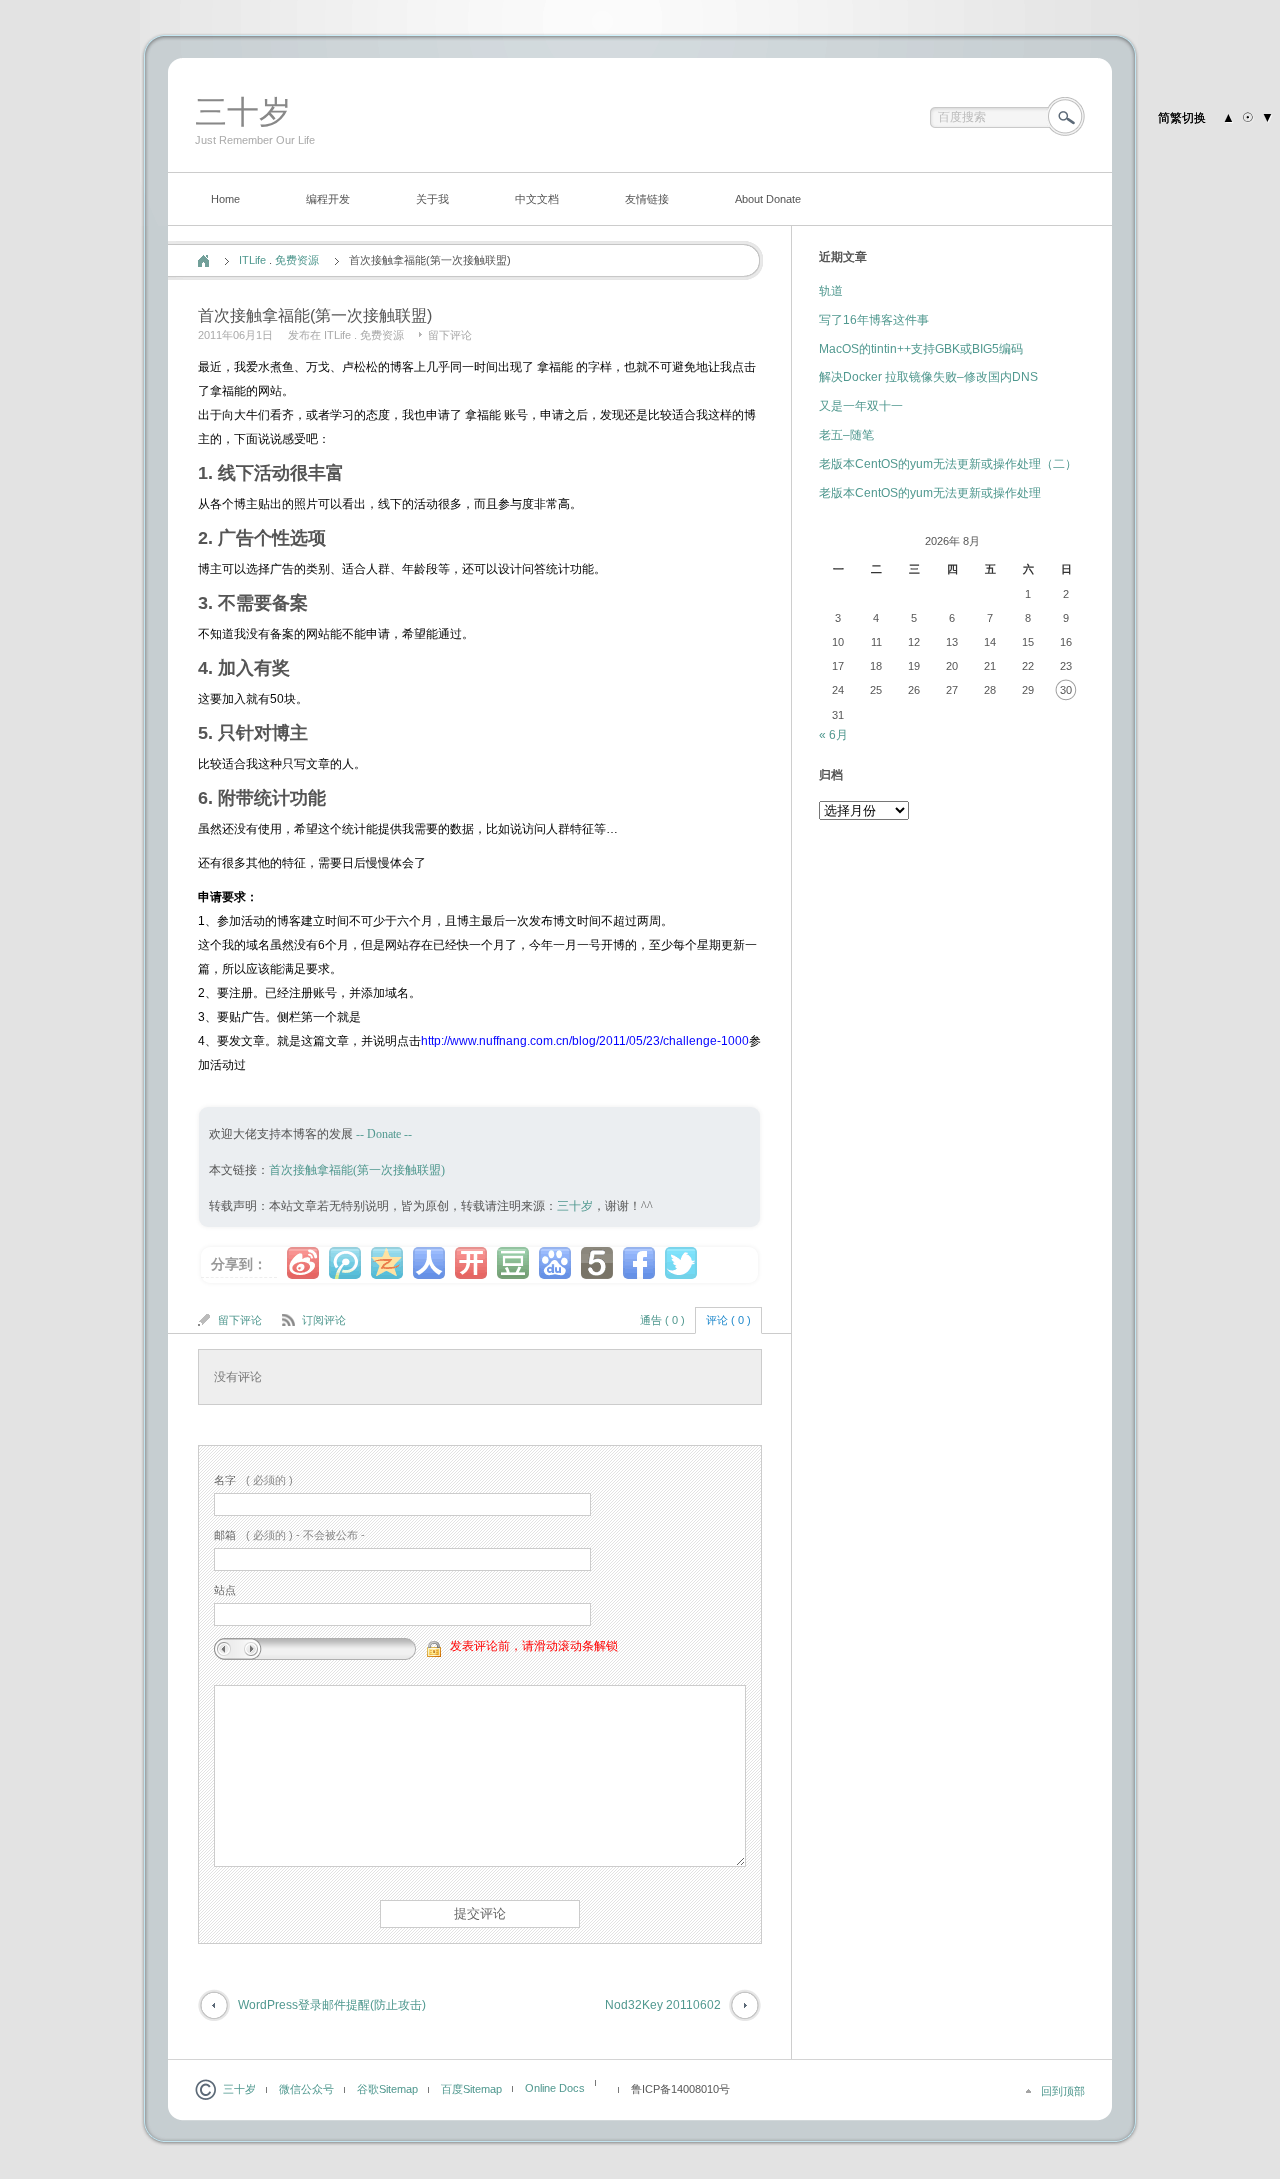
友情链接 (647, 199)
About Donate (768, 199)
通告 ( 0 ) (662, 1320)
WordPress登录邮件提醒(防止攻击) (332, 2005)
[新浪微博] (303, 1263)
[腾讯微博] (345, 1263)
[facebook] (639, 1263)
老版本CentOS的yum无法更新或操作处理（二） (948, 464)
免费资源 (297, 260)
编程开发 (328, 199)
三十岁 (243, 112)
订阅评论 (324, 1320)
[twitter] (681, 1263)
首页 (203, 261)
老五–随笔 (846, 435)
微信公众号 (306, 2089)
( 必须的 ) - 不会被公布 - (289, 1535)
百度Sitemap (471, 2089)
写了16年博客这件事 (874, 320)
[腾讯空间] (387, 1263)
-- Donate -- (382, 1134)
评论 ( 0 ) (728, 1320)
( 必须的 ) (253, 1480)
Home (225, 199)
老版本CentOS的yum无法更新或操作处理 (930, 493)
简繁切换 (1182, 118)
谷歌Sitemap (387, 2089)
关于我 (432, 199)
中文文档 (537, 199)
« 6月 (833, 735)
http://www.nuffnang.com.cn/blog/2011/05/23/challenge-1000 (585, 1041)
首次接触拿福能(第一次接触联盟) (357, 1170)
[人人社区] (429, 1263)
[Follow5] (597, 1263)
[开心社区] (471, 1263)
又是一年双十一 (861, 406)
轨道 (831, 291)
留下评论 (450, 335)
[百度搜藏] (555, 1263)
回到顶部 (1063, 2091)
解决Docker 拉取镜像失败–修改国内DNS (928, 377)
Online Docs (555, 2088)
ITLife (252, 260)
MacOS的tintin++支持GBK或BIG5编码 (921, 349)
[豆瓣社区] (513, 1263)
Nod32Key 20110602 (663, 2005)
